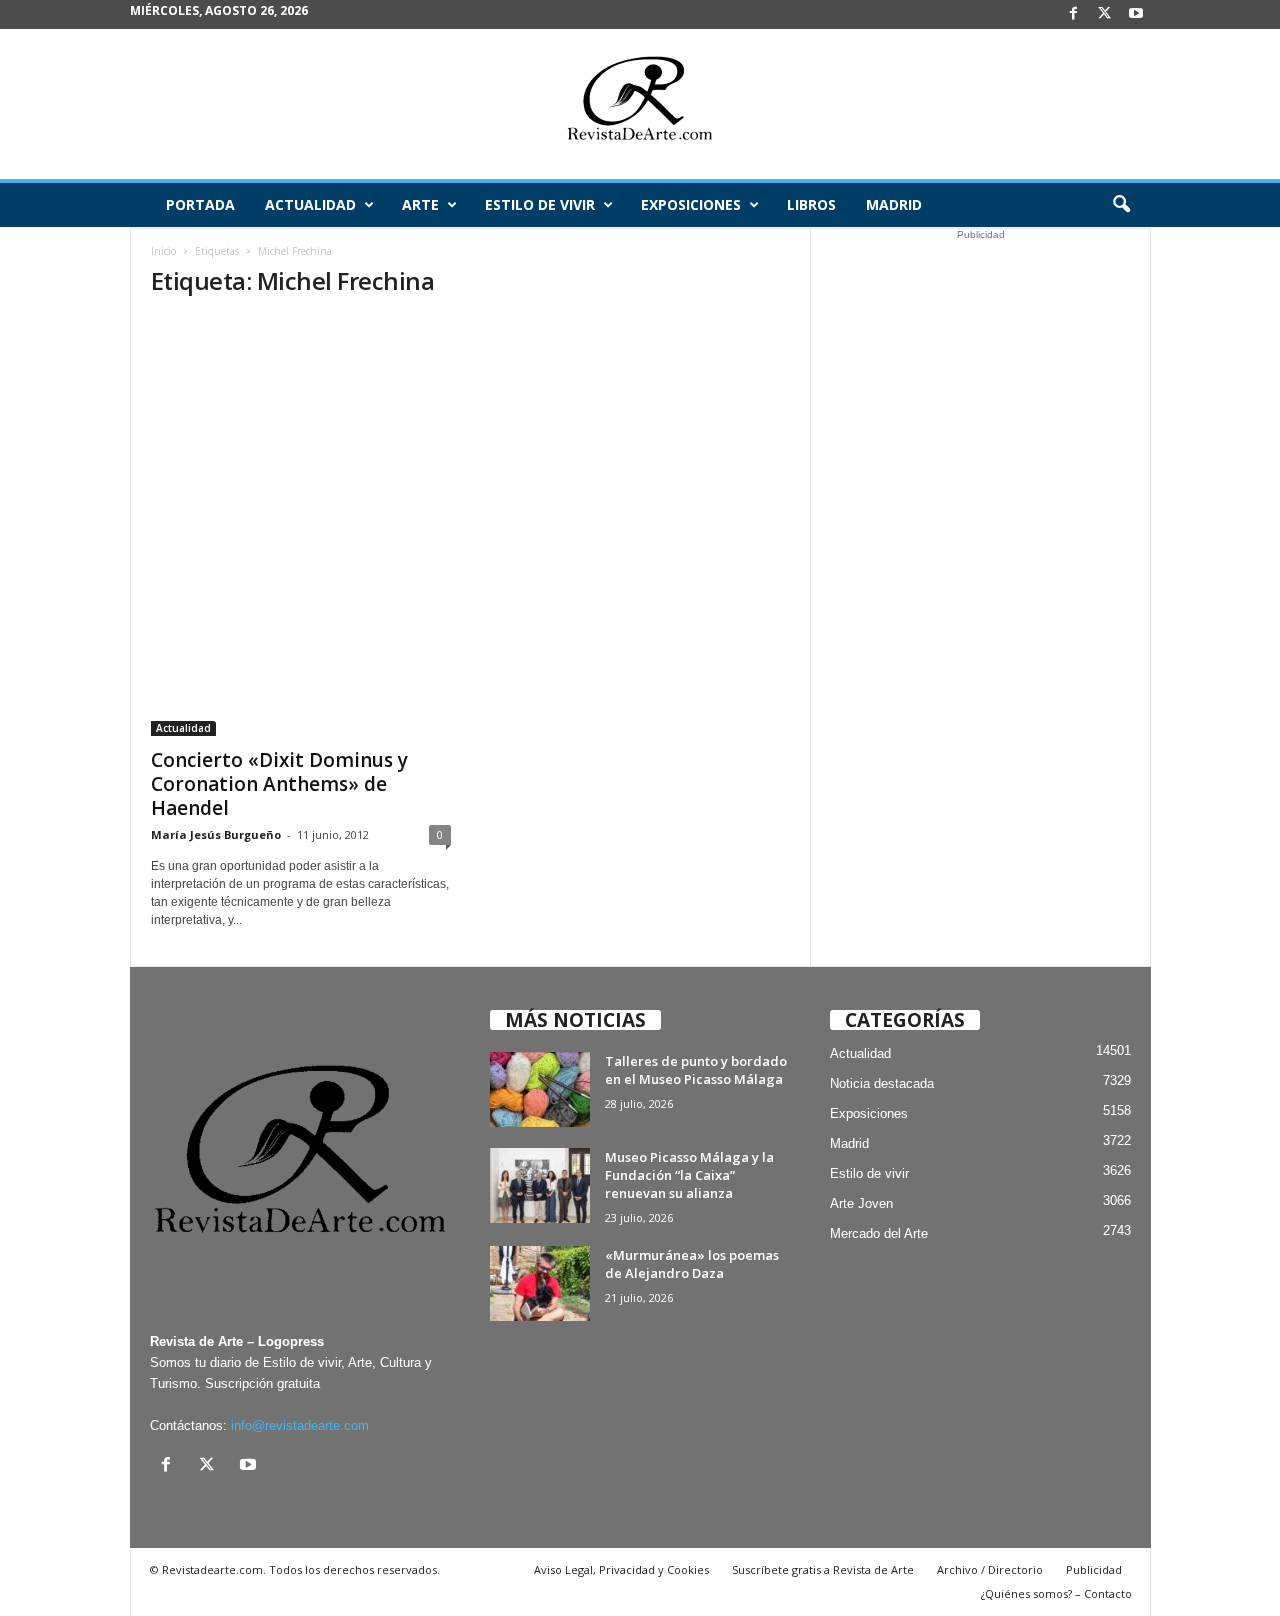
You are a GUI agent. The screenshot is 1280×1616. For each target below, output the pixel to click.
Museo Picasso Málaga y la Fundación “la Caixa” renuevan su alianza (689, 1175)
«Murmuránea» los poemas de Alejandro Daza (692, 1264)
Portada (200, 204)
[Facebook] (1074, 14)
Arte (420, 204)
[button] (1121, 205)
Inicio (163, 251)
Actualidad (310, 204)
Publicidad (1094, 1569)
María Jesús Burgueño (216, 834)
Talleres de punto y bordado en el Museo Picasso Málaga (696, 1070)
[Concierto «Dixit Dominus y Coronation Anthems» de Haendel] (301, 526)
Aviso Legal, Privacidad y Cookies (621, 1569)
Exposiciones (691, 204)
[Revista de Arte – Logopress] (640, 104)
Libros (811, 204)
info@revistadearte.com (300, 1425)
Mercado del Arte (879, 1233)
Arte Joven (861, 1203)
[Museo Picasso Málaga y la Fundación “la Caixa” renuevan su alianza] (540, 1185)
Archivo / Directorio (990, 1569)
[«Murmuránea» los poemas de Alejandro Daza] (540, 1283)
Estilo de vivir (540, 204)
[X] (1105, 14)
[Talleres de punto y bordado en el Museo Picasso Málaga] (540, 1089)
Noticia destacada (882, 1083)
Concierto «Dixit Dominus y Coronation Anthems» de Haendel (279, 784)
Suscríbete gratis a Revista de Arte (823, 1569)
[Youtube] (1136, 14)
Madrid (894, 204)
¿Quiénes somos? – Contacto (1056, 1593)
